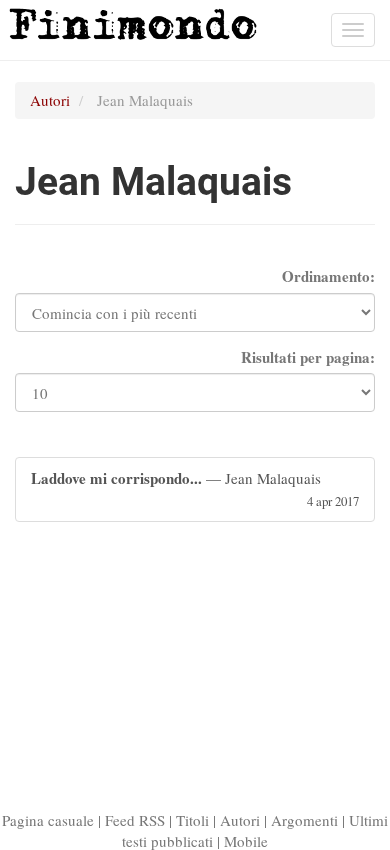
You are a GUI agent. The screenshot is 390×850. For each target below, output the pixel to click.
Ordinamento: (328, 276)
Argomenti (304, 820)
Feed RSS (135, 820)
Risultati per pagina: (308, 357)
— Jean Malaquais (195, 488)
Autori (50, 100)
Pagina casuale (48, 820)
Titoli (192, 820)
